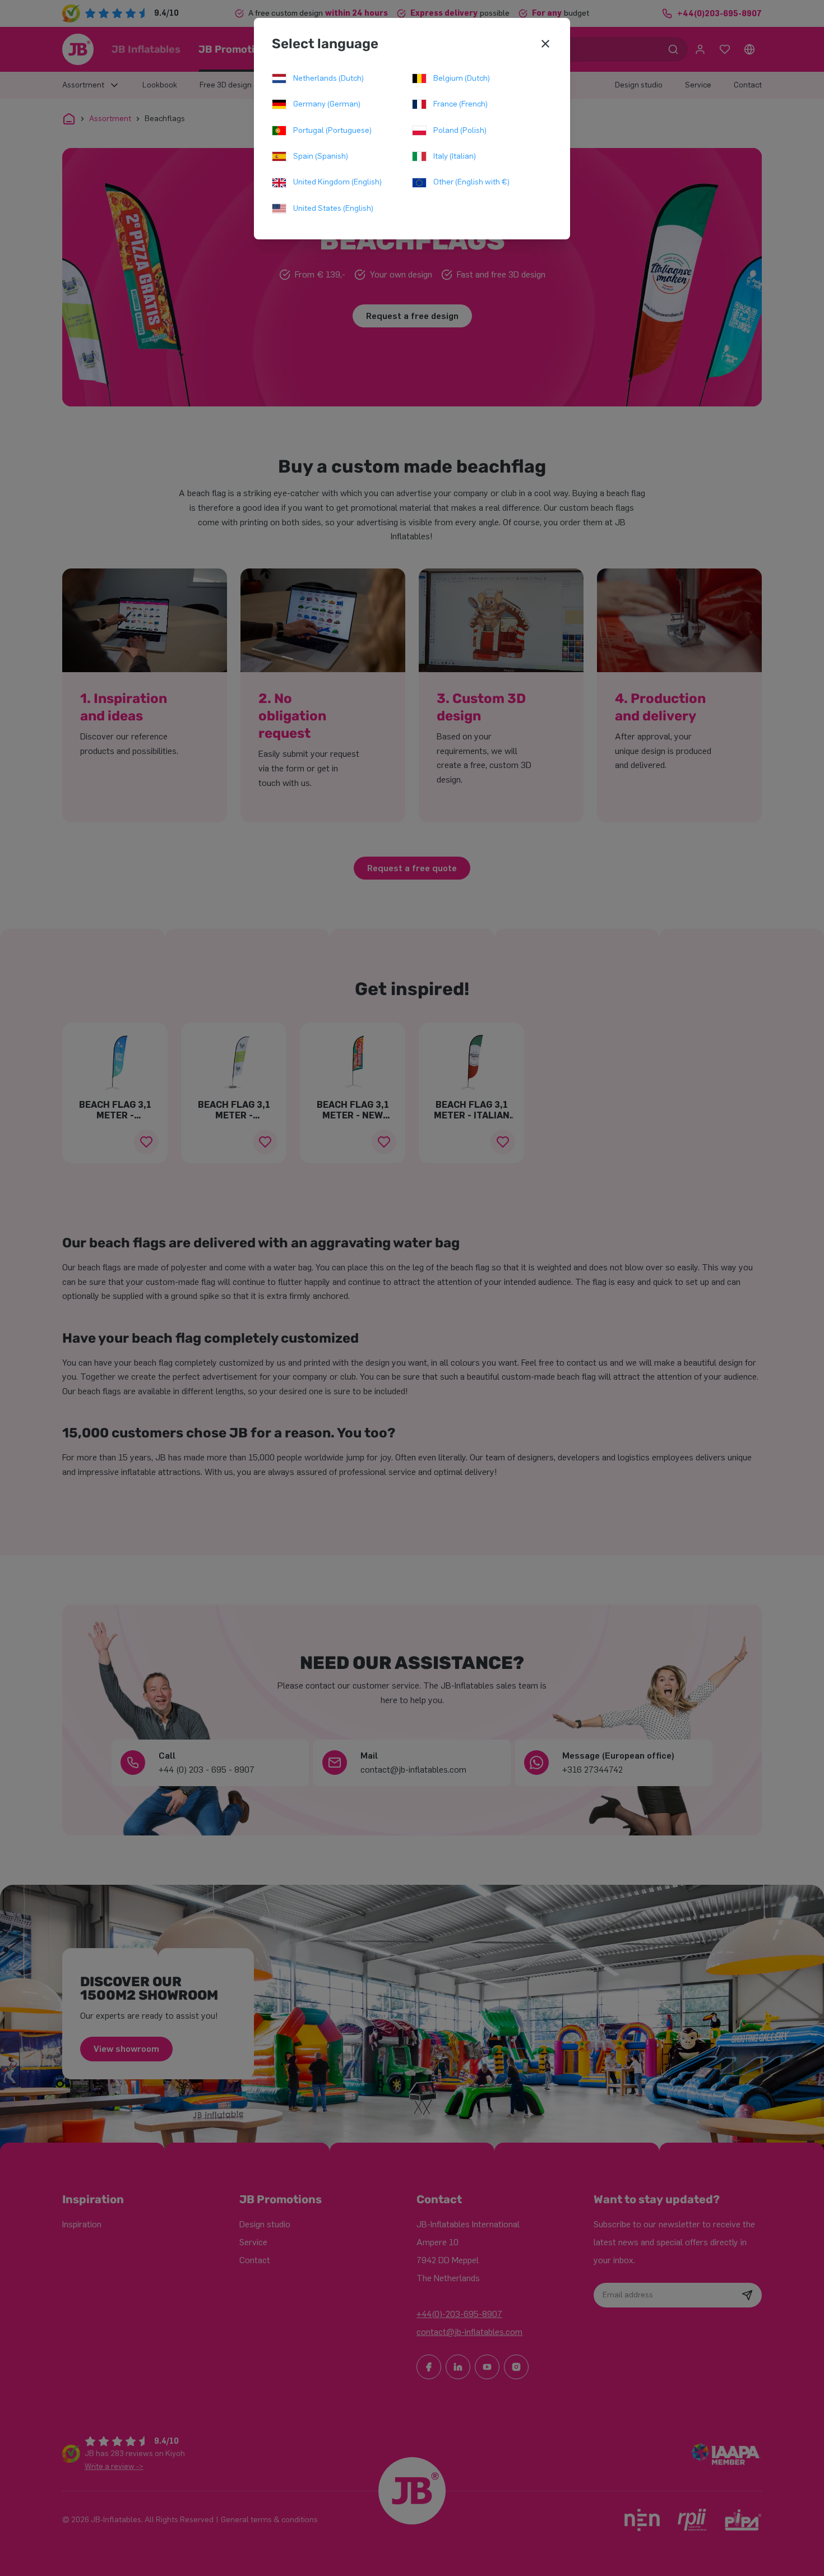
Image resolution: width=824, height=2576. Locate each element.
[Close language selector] (545, 44)
